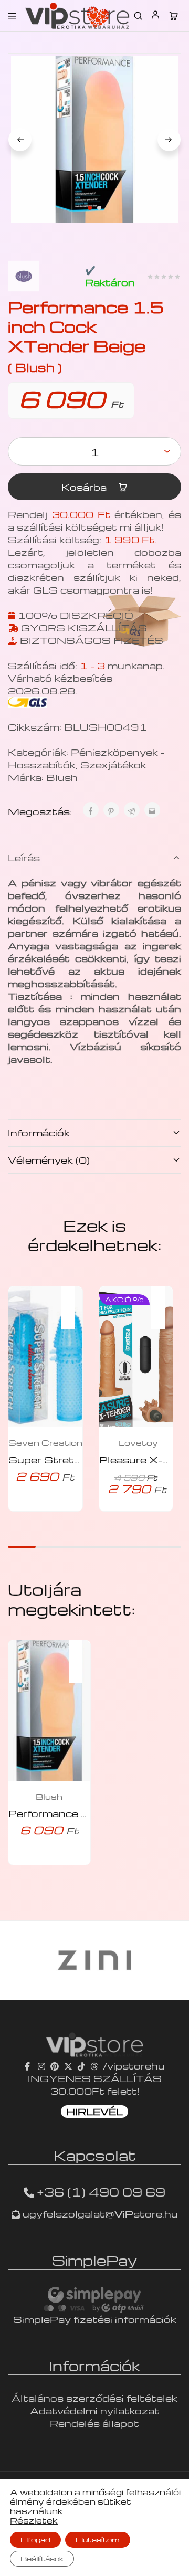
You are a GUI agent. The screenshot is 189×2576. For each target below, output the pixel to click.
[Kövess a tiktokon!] (81, 2066)
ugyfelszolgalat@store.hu (99, 2214)
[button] (73, 1301)
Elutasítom (98, 2540)
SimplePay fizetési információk (95, 2319)
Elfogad (35, 2540)
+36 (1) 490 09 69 (101, 2192)
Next (169, 140)
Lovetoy (138, 1443)
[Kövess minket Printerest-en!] (55, 2066)
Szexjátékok (113, 764)
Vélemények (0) (49, 1160)
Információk (39, 1132)
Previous (20, 140)
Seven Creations (48, 1443)
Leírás (24, 857)
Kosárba (85, 487)
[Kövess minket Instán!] (41, 2066)
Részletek (34, 2520)
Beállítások (42, 2558)
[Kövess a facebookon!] (29, 2066)
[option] (83, 1960)
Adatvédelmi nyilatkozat (95, 2410)
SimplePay (94, 2260)
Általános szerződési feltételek (94, 2398)
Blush (62, 777)
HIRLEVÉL (94, 2111)
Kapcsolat (95, 2155)
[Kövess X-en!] (68, 2066)
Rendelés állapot (94, 2423)
